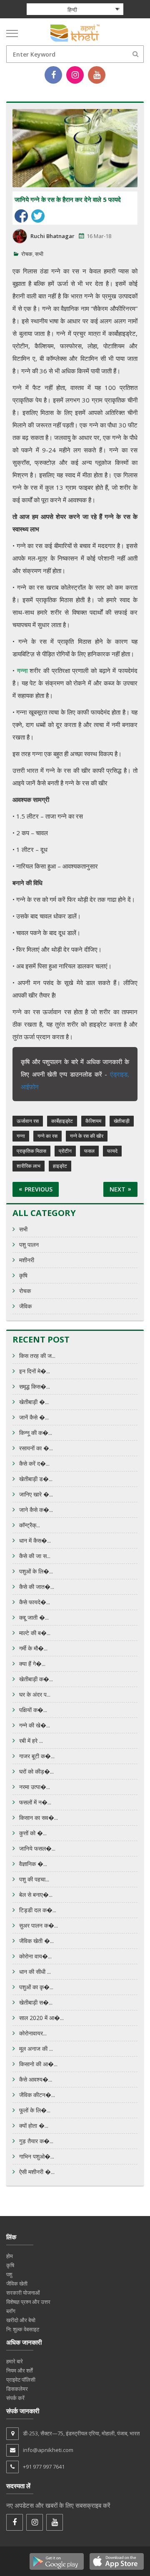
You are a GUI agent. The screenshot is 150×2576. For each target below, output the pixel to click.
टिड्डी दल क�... (38, 1910)
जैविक (25, 1306)
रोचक (27, 254)
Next (117, 1189)
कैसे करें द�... (34, 1463)
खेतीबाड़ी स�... (36, 2002)
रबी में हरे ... (31, 1741)
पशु (9, 2274)
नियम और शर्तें (19, 2370)
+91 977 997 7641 (44, 2467)
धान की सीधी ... (35, 1972)
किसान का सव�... (39, 1818)
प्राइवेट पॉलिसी (21, 2380)
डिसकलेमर (17, 2389)
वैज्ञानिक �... (33, 1864)
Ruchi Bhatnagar (52, 236)
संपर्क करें (15, 2398)
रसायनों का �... (36, 1448)
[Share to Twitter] (38, 216)
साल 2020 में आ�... (41, 2018)
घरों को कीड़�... (36, 1771)
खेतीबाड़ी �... (34, 1402)
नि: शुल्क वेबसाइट (23, 2329)
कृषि (23, 1275)
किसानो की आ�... (38, 2064)
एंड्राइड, (120, 1074)
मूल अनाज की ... (36, 2049)
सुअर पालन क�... (39, 1925)
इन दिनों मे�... (35, 1371)
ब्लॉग (11, 2311)
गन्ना (21, 1136)
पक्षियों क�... (33, 1710)
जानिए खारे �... (36, 1494)
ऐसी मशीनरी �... (37, 2172)
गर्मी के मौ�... (33, 1648)
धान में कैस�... (35, 1540)
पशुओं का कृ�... (36, 1987)
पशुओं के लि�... (36, 1571)
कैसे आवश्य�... (36, 2079)
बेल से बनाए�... (36, 1895)
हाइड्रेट (60, 1166)
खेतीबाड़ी (122, 1121)
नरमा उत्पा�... (35, 1787)
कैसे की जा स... (35, 1556)
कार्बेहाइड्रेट (62, 1121)
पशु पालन (29, 1245)
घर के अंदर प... (35, 1694)
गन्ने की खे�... (35, 1725)
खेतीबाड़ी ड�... (36, 1479)
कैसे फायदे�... (35, 1602)
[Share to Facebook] (21, 216)
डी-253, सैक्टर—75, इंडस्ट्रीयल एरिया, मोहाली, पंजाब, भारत (81, 2433)
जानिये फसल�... (37, 1848)
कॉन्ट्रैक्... (30, 1525)
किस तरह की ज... (37, 1356)
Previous (39, 1189)
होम (10, 2256)
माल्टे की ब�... (35, 1633)
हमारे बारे (15, 2361)
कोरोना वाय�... (35, 1956)
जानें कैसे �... (34, 1417)
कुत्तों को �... (33, 1833)
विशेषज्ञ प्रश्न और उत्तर (28, 2302)
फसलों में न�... (35, 1802)
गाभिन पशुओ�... (37, 2156)
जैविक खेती (17, 2283)
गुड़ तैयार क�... (36, 2141)
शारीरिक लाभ (29, 1166)
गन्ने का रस (47, 1136)
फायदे (112, 1151)
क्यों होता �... (34, 2126)
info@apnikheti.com (48, 2450)
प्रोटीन (65, 1151)
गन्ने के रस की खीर (87, 1136)
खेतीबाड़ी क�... (36, 1679)
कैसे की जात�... (37, 1587)
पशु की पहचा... (34, 1879)
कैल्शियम (93, 1121)
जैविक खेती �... (36, 1941)
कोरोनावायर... (33, 2033)
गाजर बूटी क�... (37, 1756)
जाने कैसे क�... (36, 1510)
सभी (39, 254)
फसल (89, 1151)
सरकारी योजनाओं (23, 2293)
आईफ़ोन (30, 1087)
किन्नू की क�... (36, 1433)
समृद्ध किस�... (35, 1386)
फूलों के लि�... (35, 2110)
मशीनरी (27, 1260)
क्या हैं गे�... (32, 1664)
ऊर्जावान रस (28, 1121)
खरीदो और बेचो (21, 2320)
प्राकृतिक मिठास (31, 1151)
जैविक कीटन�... (37, 2095)
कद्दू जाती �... (34, 1617)
